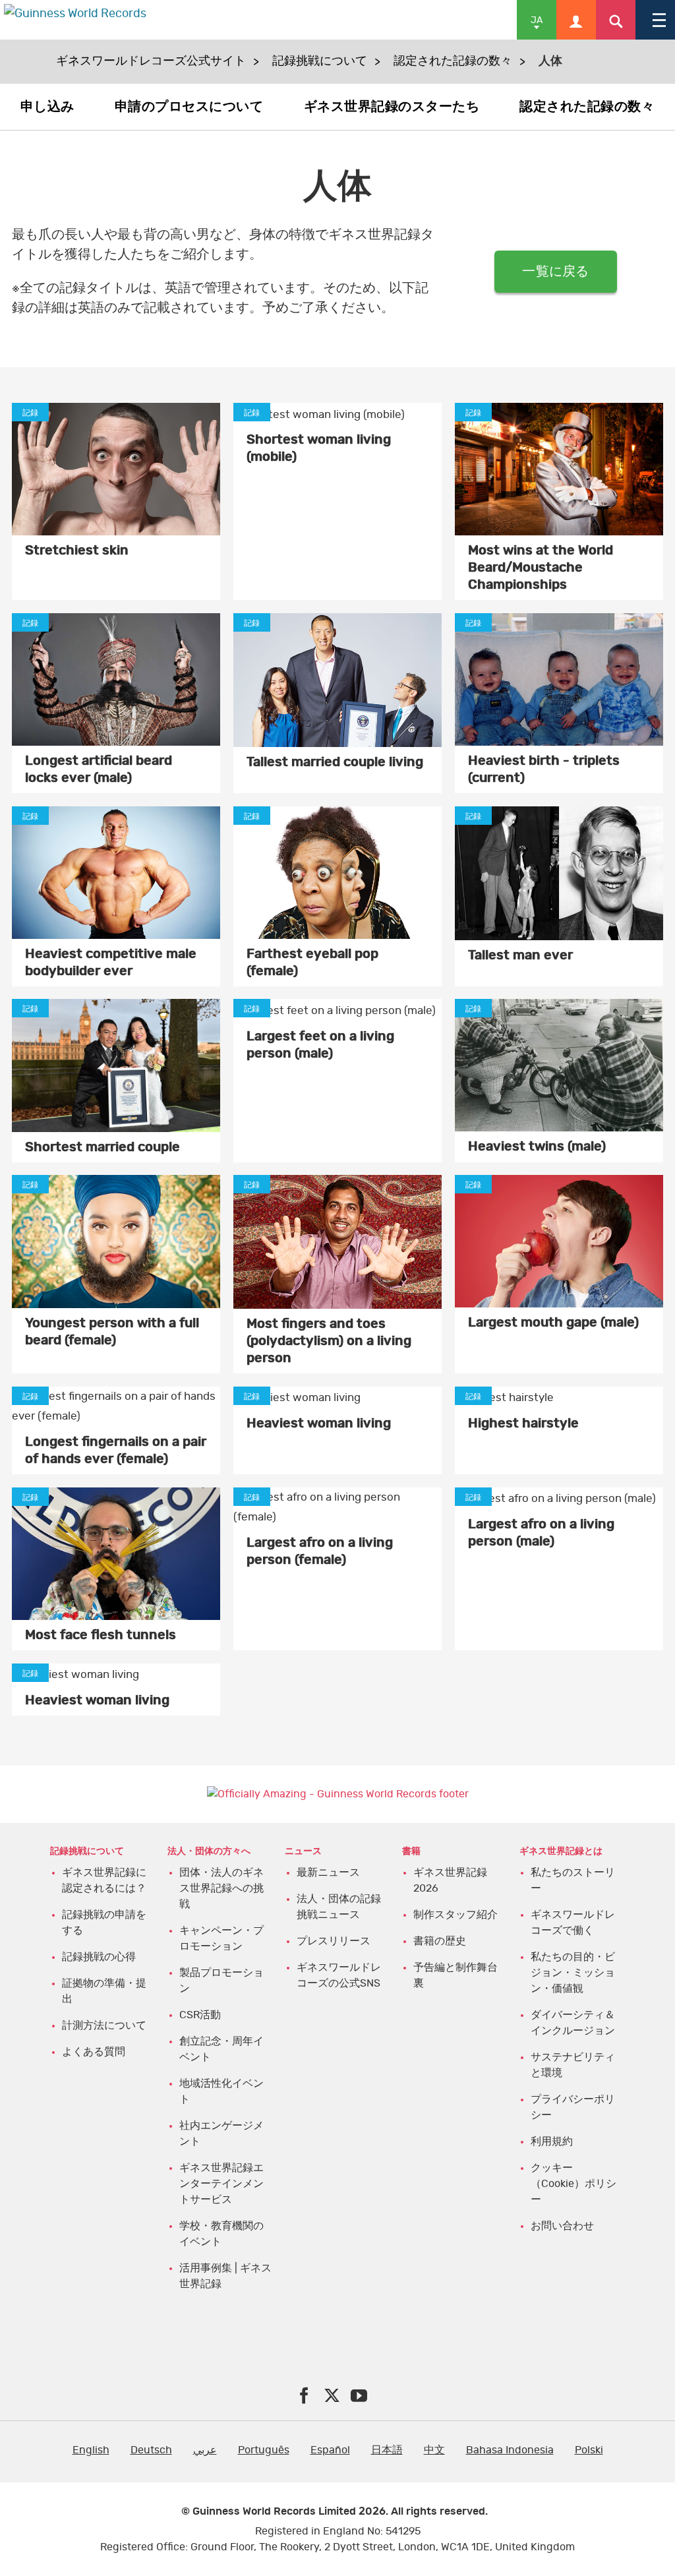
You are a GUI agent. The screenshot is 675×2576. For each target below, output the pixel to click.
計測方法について (104, 2025)
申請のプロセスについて (189, 107)
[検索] (616, 20)
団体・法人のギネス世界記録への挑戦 (221, 1888)
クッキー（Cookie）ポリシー (573, 2184)
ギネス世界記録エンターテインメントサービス (221, 2184)
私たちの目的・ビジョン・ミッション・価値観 (573, 1973)
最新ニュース (328, 1872)
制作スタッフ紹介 (455, 1915)
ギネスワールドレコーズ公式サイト (151, 61)
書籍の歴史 (440, 1941)
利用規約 (552, 2142)
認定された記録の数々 (453, 61)
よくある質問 (94, 2052)
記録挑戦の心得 (99, 1957)
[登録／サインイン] (576, 20)
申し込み (47, 107)
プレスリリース (334, 1941)
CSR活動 (200, 2015)
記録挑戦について (320, 61)
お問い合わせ (562, 2226)
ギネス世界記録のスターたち (392, 107)
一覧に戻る (555, 272)
